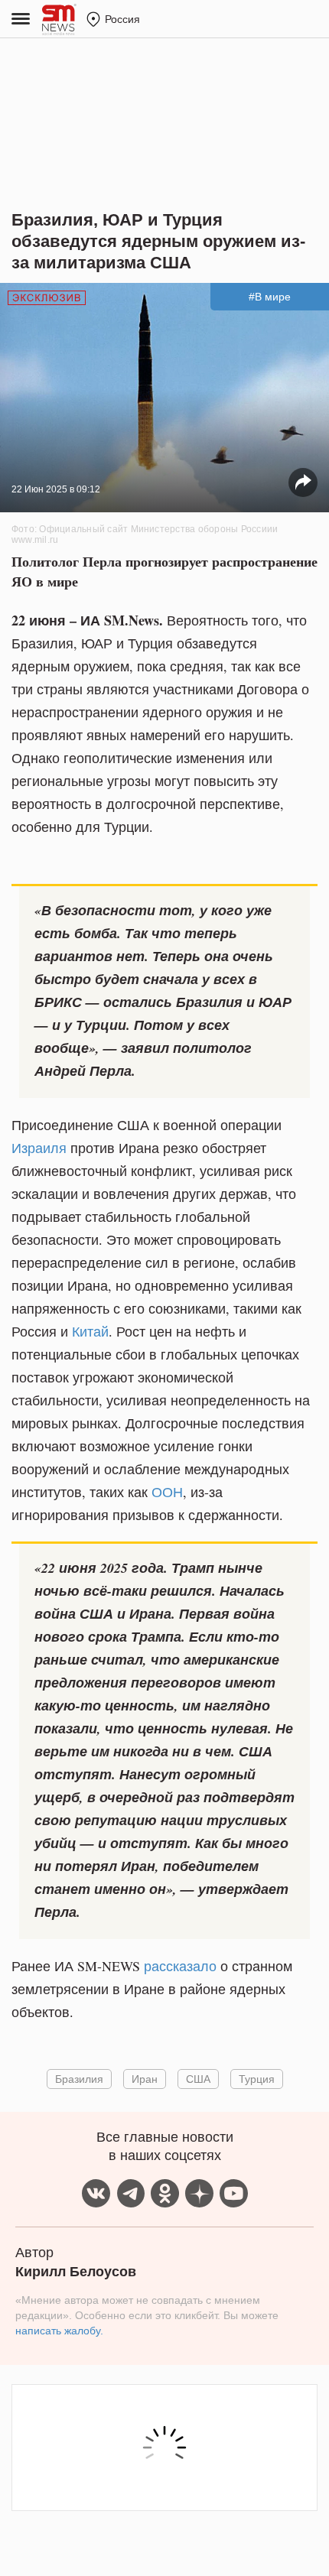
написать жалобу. (59, 2331)
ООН (167, 1492)
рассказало (180, 1966)
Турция (257, 2079)
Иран (145, 2079)
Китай (90, 1331)
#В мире (270, 297)
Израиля (39, 1148)
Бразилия (79, 2079)
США (198, 2079)
